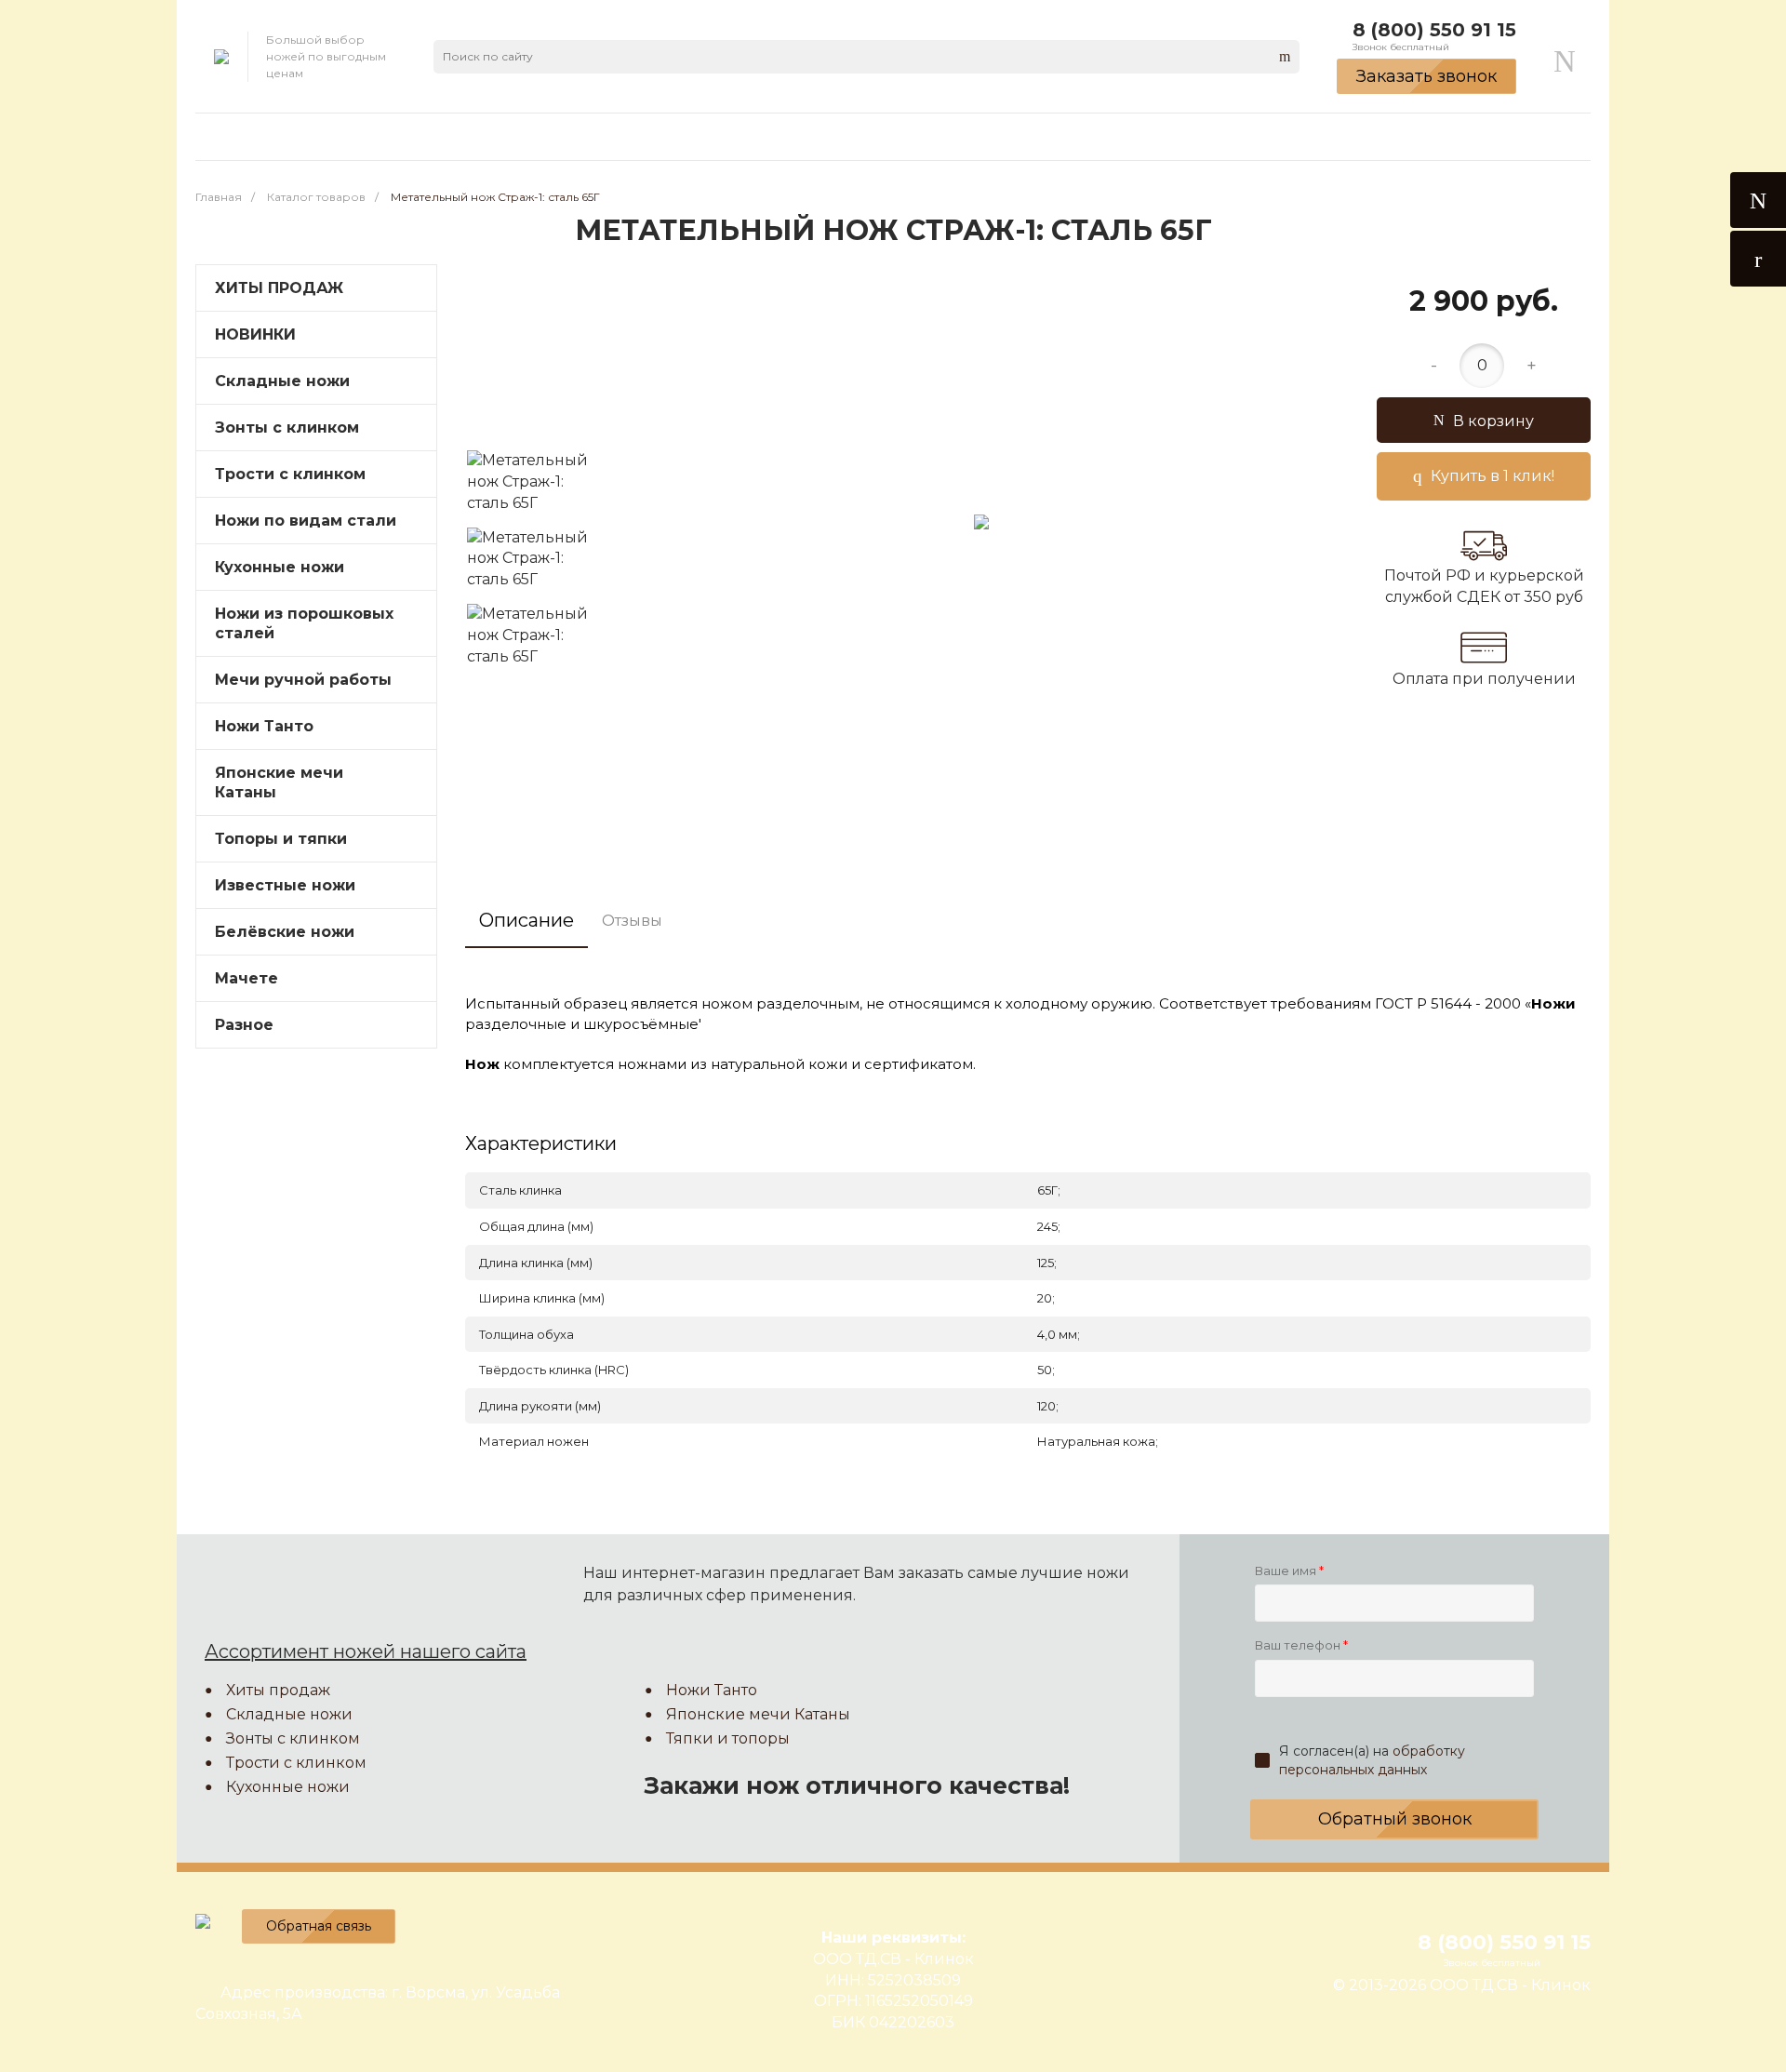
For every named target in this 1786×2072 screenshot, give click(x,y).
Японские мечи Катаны (279, 782)
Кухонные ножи (280, 567)
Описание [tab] (526, 920)
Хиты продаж (278, 1690)
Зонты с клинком (287, 428)
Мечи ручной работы (303, 680)
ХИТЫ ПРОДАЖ (279, 288)
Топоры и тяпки (281, 839)
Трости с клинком (296, 1763)
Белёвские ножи (285, 932)
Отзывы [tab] (632, 921)
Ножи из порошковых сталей (304, 623)
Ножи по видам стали (306, 521)
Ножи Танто (264, 726)
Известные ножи (285, 885)
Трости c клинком (290, 474)
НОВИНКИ (255, 334)
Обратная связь (319, 1926)
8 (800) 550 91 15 (1434, 30)
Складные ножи (282, 381)
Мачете (247, 978)
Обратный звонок (1395, 1819)
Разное (244, 1025)
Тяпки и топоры (728, 1738)
